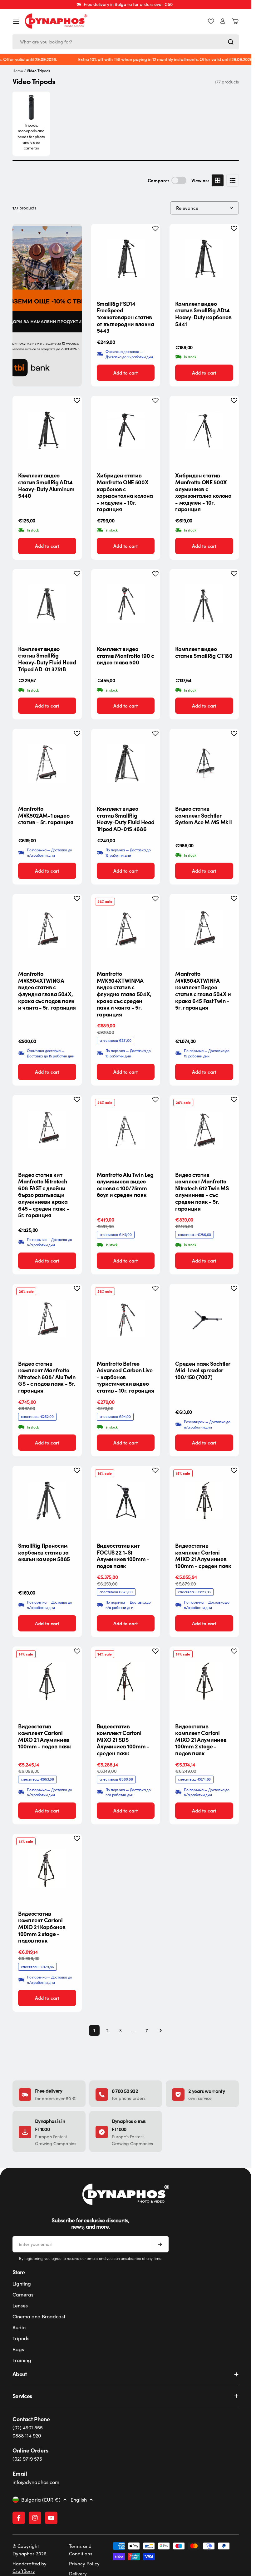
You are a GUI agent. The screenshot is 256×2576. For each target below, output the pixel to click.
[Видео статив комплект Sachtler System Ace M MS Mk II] (204, 764)
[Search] (231, 42)
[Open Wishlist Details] (211, 21)
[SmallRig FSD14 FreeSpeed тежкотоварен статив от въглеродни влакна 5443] (126, 259)
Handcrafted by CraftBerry (30, 2567)
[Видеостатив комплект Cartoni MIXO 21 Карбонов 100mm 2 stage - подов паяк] (47, 1868)
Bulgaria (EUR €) (41, 2500)
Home (18, 71)
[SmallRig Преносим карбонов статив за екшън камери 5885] (47, 1500)
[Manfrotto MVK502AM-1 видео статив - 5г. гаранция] (47, 764)
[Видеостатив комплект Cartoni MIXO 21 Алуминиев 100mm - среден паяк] (204, 1500)
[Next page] (159, 2030)
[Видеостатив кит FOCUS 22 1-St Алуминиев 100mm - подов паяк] (126, 1500)
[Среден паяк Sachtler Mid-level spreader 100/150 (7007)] (204, 1318)
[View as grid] (218, 180)
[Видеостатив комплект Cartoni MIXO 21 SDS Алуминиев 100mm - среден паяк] (126, 1681)
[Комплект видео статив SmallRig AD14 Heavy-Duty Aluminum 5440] (47, 431)
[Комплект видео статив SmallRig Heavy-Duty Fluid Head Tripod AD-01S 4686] (126, 764)
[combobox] (126, 42)
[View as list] (233, 180)
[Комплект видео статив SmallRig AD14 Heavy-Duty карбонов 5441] (204, 259)
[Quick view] (150, 238)
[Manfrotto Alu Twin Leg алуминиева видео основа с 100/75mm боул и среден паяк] (126, 1130)
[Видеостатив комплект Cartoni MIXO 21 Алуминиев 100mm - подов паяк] (47, 1681)
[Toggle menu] (16, 21)
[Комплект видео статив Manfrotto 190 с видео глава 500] (126, 604)
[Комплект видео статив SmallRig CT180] (204, 604)
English (79, 2500)
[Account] (223, 21)
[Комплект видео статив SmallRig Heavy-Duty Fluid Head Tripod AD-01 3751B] (47, 604)
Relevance (187, 208)
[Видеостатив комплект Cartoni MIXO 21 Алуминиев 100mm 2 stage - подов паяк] (204, 1681)
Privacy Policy (84, 2563)
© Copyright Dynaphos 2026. (30, 2550)
